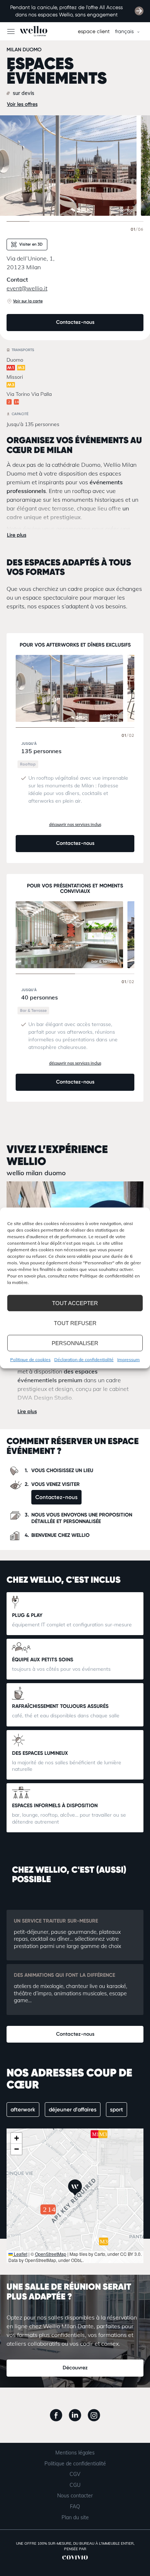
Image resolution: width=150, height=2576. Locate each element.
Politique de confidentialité (75, 2464)
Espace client (94, 31)
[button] (75, 2188)
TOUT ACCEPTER (75, 1303)
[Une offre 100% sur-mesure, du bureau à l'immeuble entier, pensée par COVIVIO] (75, 2561)
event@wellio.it (27, 288)
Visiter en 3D (30, 244)
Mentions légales (75, 2453)
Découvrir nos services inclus (75, 824)
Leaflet (20, 2254)
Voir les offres (22, 104)
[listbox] (126, 31)
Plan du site (75, 2517)
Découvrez (75, 2368)
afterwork (23, 2110)
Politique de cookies (30, 1359)
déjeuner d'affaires (73, 2110)
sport (117, 2110)
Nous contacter (75, 2496)
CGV (75, 2474)
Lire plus (17, 535)
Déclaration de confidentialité (84, 1359)
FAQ (75, 2507)
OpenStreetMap (51, 2254)
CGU (75, 2485)
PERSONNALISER (75, 1343)
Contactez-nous (75, 322)
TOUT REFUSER (75, 1323)
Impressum (129, 1359)
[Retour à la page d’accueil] (24, 31)
